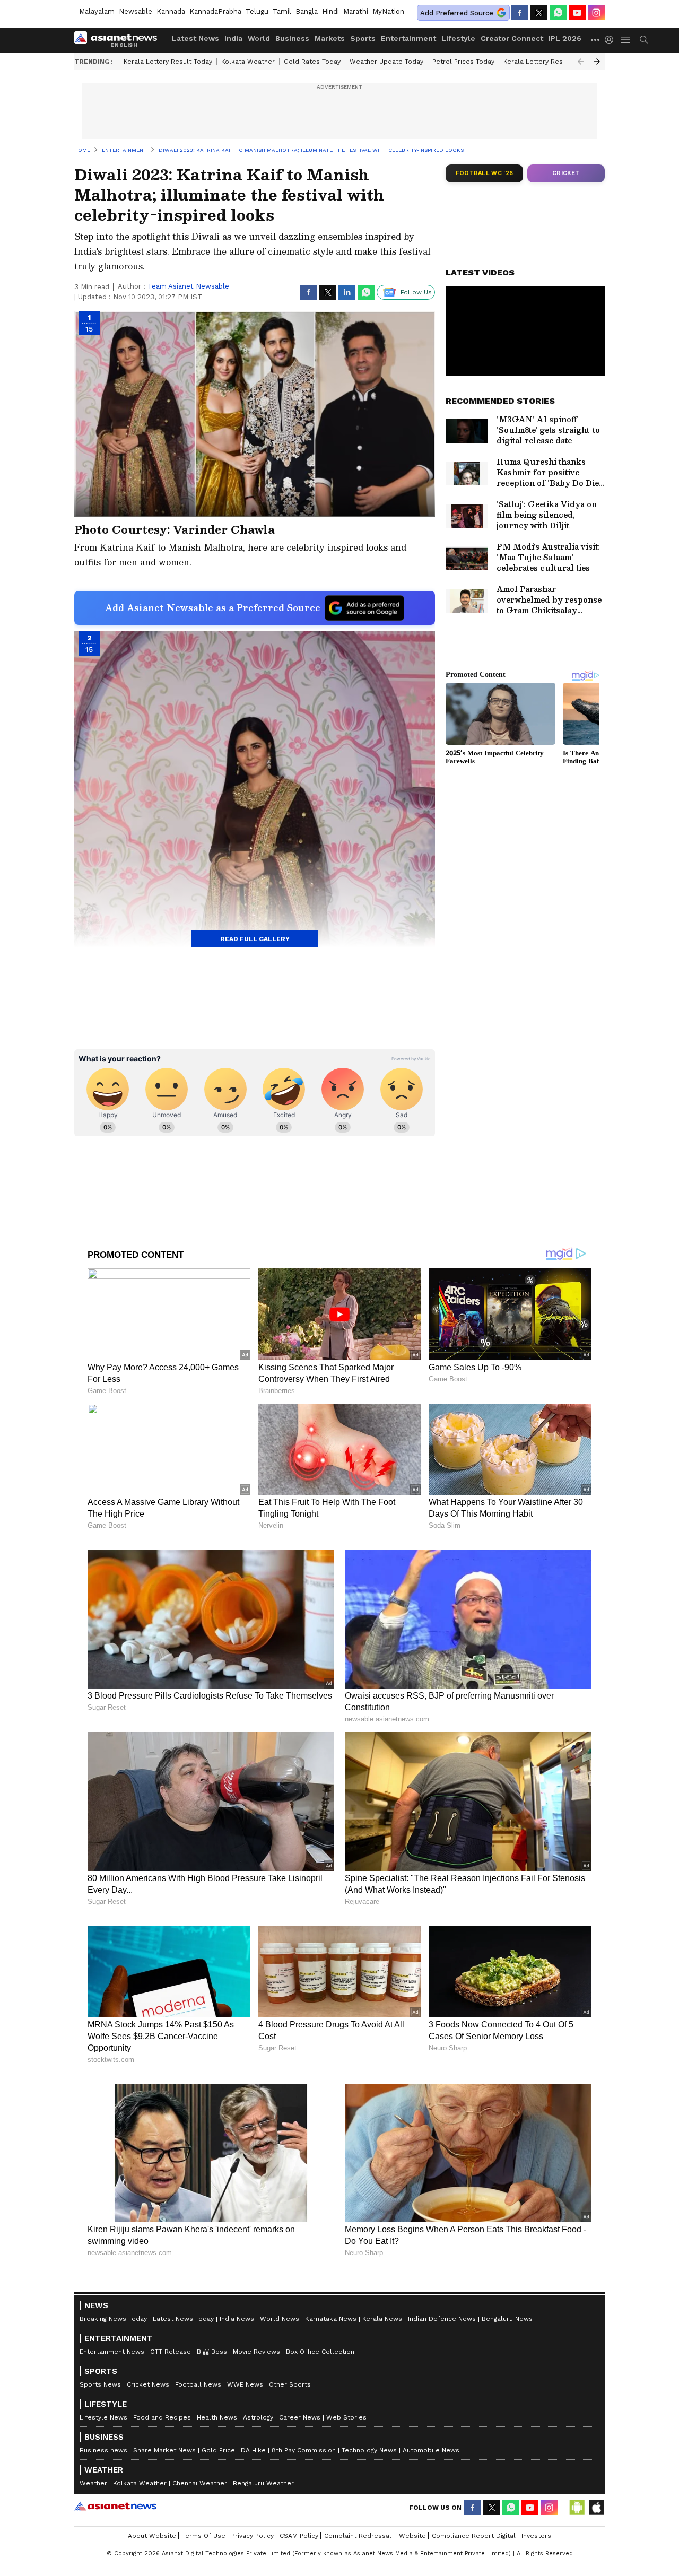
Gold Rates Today (312, 62)
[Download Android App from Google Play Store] (577, 2508)
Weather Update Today (386, 62)
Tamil (282, 11)
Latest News (195, 38)
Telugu (257, 11)
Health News (217, 2417)
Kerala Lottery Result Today (168, 62)
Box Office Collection (320, 2352)
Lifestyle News (103, 2417)
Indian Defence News (442, 2319)
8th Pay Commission (304, 2450)
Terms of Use (204, 2536)
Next (597, 62)
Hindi (330, 11)
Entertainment (408, 38)
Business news (103, 2450)
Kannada (171, 11)
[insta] (596, 13)
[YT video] (577, 13)
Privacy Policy (253, 2536)
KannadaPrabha (215, 11)
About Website (152, 2536)
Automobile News (431, 2450)
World (259, 38)
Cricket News (148, 2384)
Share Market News (164, 2450)
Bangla (307, 11)
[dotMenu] (596, 40)
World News (280, 2319)
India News (237, 2319)
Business (292, 38)
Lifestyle (458, 38)
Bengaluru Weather (263, 2483)
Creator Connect (512, 38)
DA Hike (253, 2450)
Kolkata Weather (248, 62)
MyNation (388, 11)
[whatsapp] (558, 13)
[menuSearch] (644, 40)
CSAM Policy (299, 2536)
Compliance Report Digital (474, 2536)
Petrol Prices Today (463, 62)
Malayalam (97, 11)
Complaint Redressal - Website (375, 2536)
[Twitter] (539, 13)
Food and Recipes (162, 2417)
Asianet (115, 2506)
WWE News (245, 2384)
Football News (198, 2384)
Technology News (369, 2450)
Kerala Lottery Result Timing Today (559, 62)
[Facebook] (520, 13)
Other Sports (290, 2384)
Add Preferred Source (457, 13)
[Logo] (119, 40)
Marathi (356, 11)
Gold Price (218, 2450)
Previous (581, 62)
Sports (363, 38)
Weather (93, 2483)
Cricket (566, 173)
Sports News (100, 2384)
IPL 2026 (565, 38)
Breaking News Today (113, 2319)
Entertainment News (112, 2352)
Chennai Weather (200, 2483)
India (233, 38)
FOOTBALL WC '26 (485, 173)
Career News (300, 2417)
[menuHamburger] (626, 40)
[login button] (612, 40)
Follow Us (416, 292)
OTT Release (171, 2352)
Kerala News (382, 2319)
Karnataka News (331, 2319)
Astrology (258, 2417)
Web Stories (346, 2417)
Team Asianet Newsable (188, 286)
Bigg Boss (212, 2352)
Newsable (136, 11)
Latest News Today (183, 2319)
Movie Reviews (256, 2352)
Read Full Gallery (255, 939)
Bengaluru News (507, 2319)
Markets (330, 38)
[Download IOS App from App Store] (596, 2508)
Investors (536, 2536)
